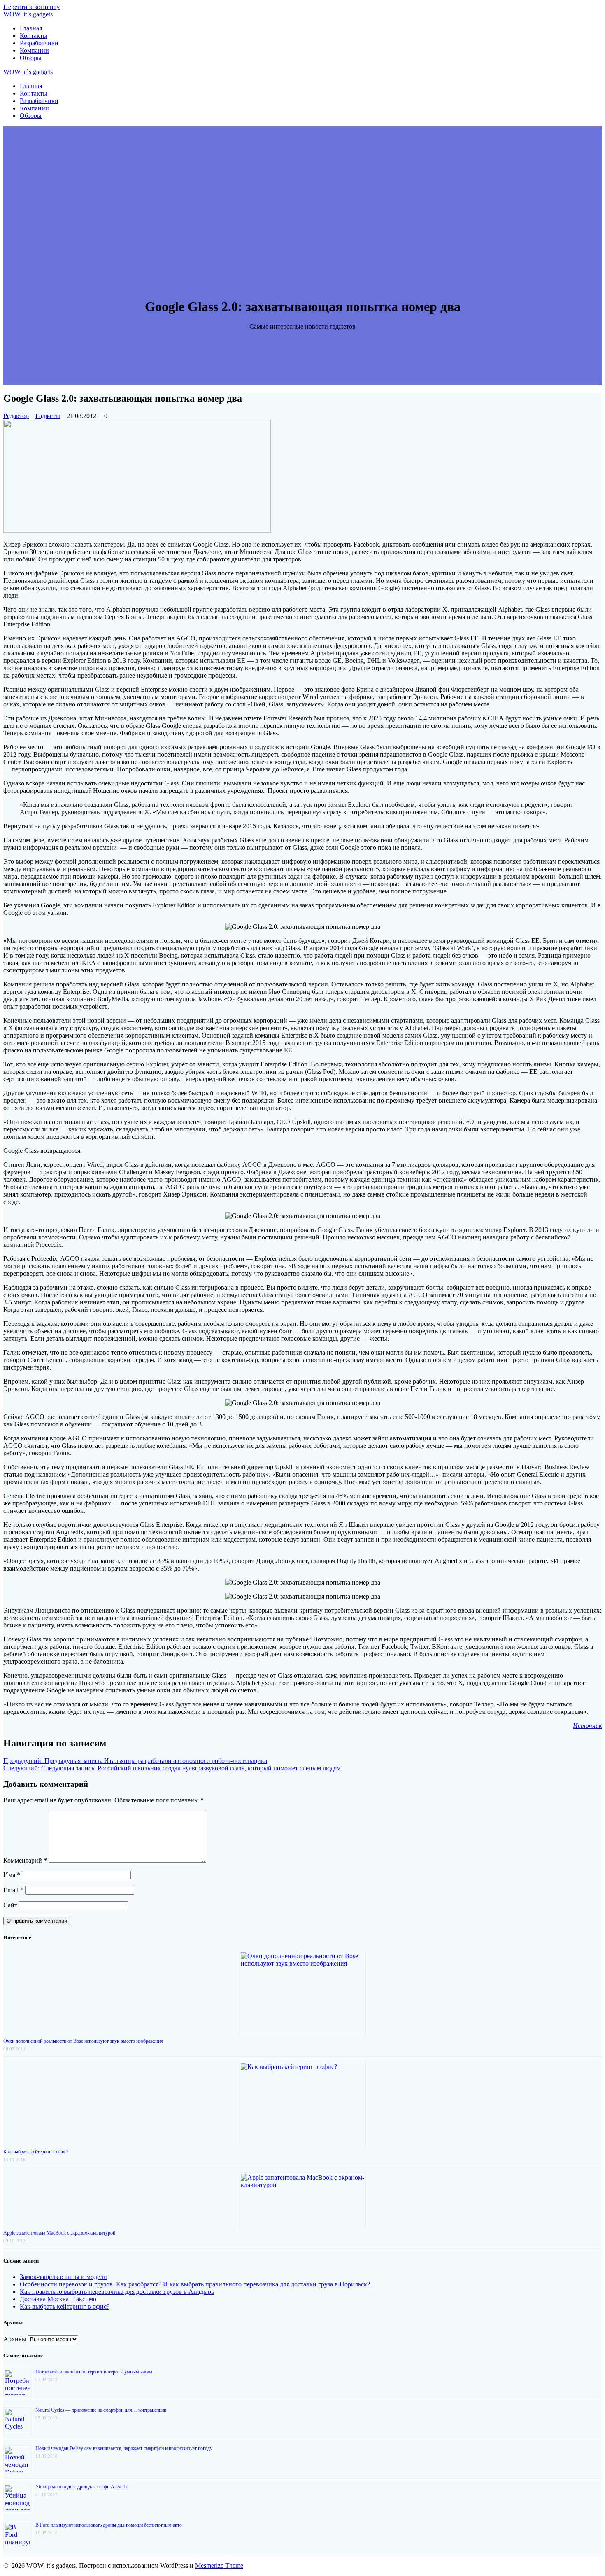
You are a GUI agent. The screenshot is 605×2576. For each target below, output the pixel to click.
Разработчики (39, 43)
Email (13, 1890)
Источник (587, 1726)
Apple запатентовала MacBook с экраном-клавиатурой (59, 2233)
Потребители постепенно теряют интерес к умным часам (94, 2372)
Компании (34, 50)
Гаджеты (48, 416)
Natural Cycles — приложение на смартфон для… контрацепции (101, 2410)
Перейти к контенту (31, 7)
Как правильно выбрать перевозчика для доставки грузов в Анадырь (117, 2292)
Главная (31, 28)
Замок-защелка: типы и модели (63, 2277)
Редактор (16, 416)
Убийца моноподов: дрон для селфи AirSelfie (82, 2487)
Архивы (15, 2339)
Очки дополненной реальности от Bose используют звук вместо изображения (83, 2041)
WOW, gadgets (28, 14)
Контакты (34, 36)
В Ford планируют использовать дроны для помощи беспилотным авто (109, 2525)
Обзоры (31, 58)
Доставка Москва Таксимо (59, 2299)
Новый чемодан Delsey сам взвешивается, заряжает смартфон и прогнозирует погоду (124, 2448)
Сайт (10, 1905)
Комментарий (25, 1860)
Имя (12, 1875)
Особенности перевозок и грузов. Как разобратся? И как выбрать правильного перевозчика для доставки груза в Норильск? (195, 2284)
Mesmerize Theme (219, 2565)
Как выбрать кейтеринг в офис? (36, 2152)
